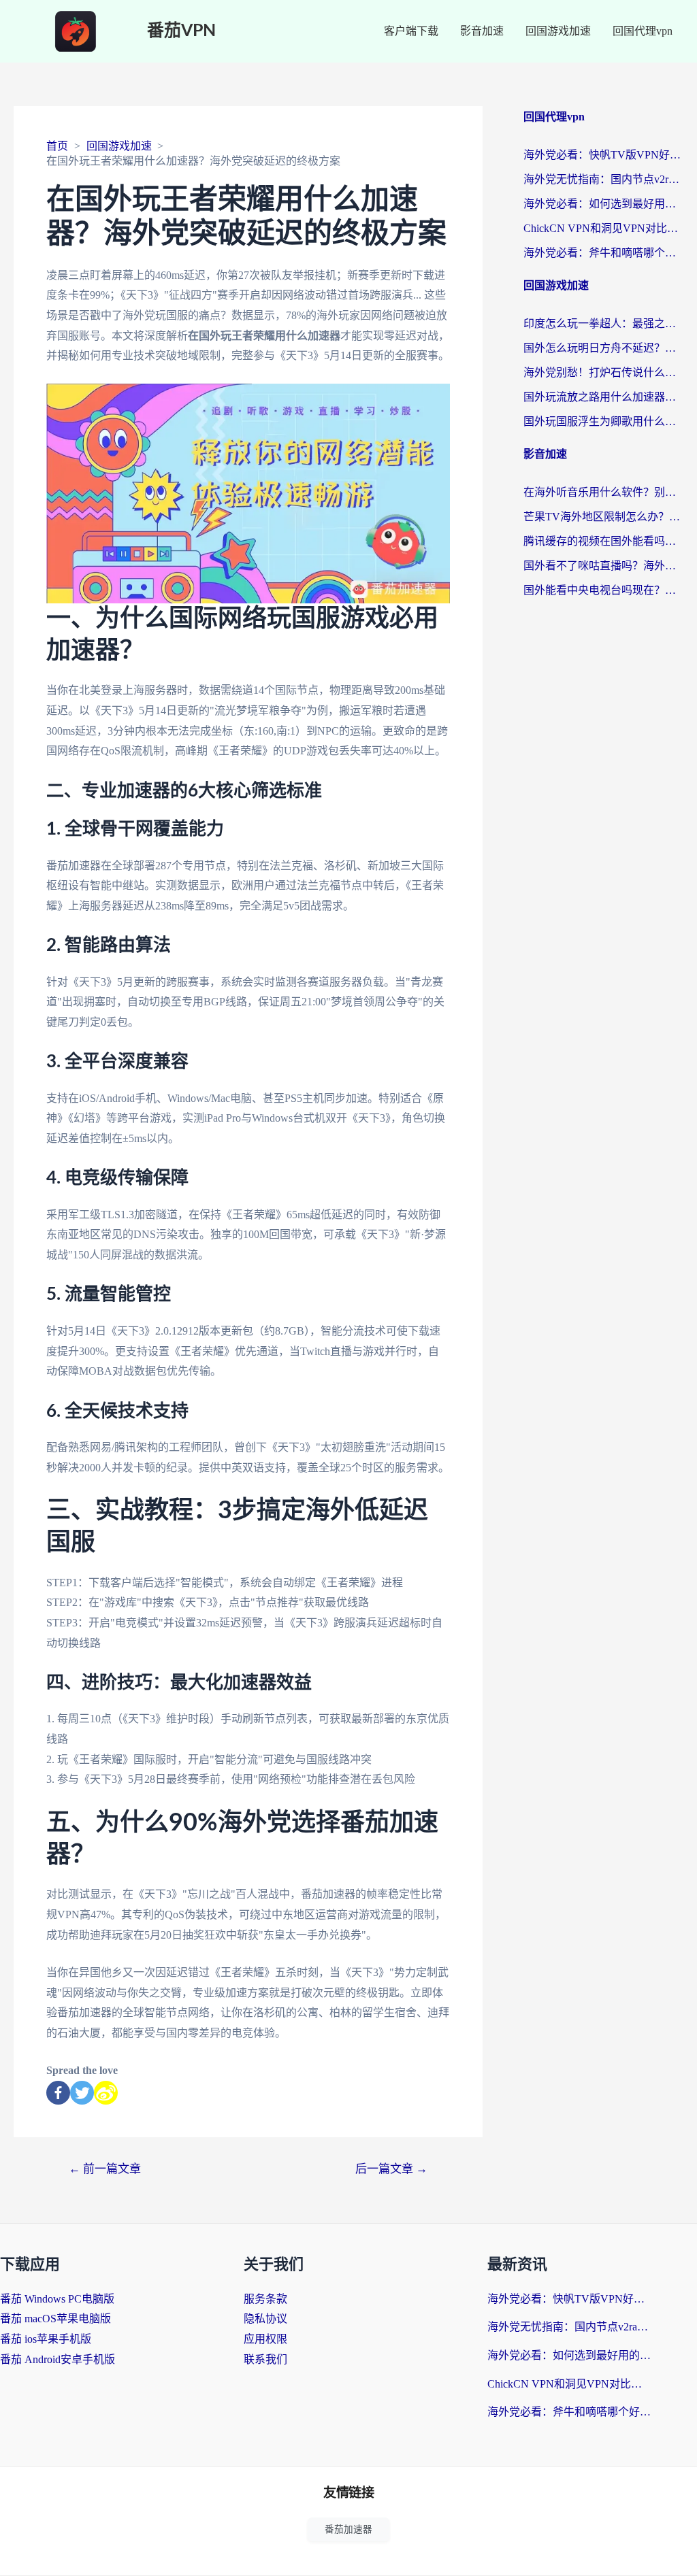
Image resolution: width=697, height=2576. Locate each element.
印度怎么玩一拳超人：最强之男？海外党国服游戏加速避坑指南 (603, 323)
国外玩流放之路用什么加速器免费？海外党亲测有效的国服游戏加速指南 (603, 397)
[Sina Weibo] (106, 2093)
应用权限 (265, 2339)
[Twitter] (82, 2093)
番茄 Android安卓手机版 (58, 2359)
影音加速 (482, 31)
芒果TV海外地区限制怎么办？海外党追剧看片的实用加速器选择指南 (603, 517)
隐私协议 (265, 2319)
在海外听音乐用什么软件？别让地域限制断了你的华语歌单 (603, 492)
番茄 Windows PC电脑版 (57, 2299)
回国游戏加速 (558, 31)
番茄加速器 (348, 2529)
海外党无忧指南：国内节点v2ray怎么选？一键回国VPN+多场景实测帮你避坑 (603, 179)
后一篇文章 (391, 2169)
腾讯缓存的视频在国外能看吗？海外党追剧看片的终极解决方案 (603, 541)
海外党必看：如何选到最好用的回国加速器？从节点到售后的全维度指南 (603, 204)
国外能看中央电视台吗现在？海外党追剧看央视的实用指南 (603, 590)
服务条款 (265, 2299)
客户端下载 (411, 31)
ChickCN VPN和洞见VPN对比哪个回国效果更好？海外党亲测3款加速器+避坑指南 (603, 228)
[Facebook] (58, 2093)
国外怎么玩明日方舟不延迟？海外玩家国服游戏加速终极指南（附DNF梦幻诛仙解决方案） (603, 348)
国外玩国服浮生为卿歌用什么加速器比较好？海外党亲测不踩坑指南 (603, 421)
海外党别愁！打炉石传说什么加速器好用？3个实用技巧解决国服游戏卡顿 (603, 372)
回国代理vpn (643, 31)
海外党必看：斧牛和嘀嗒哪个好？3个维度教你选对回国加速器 (603, 253)
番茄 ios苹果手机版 (46, 2339)
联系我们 (265, 2359)
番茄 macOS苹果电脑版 (55, 2319)
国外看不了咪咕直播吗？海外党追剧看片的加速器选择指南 (603, 566)
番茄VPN (181, 31)
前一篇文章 (105, 2169)
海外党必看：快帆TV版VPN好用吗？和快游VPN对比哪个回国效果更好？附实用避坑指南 (603, 155)
